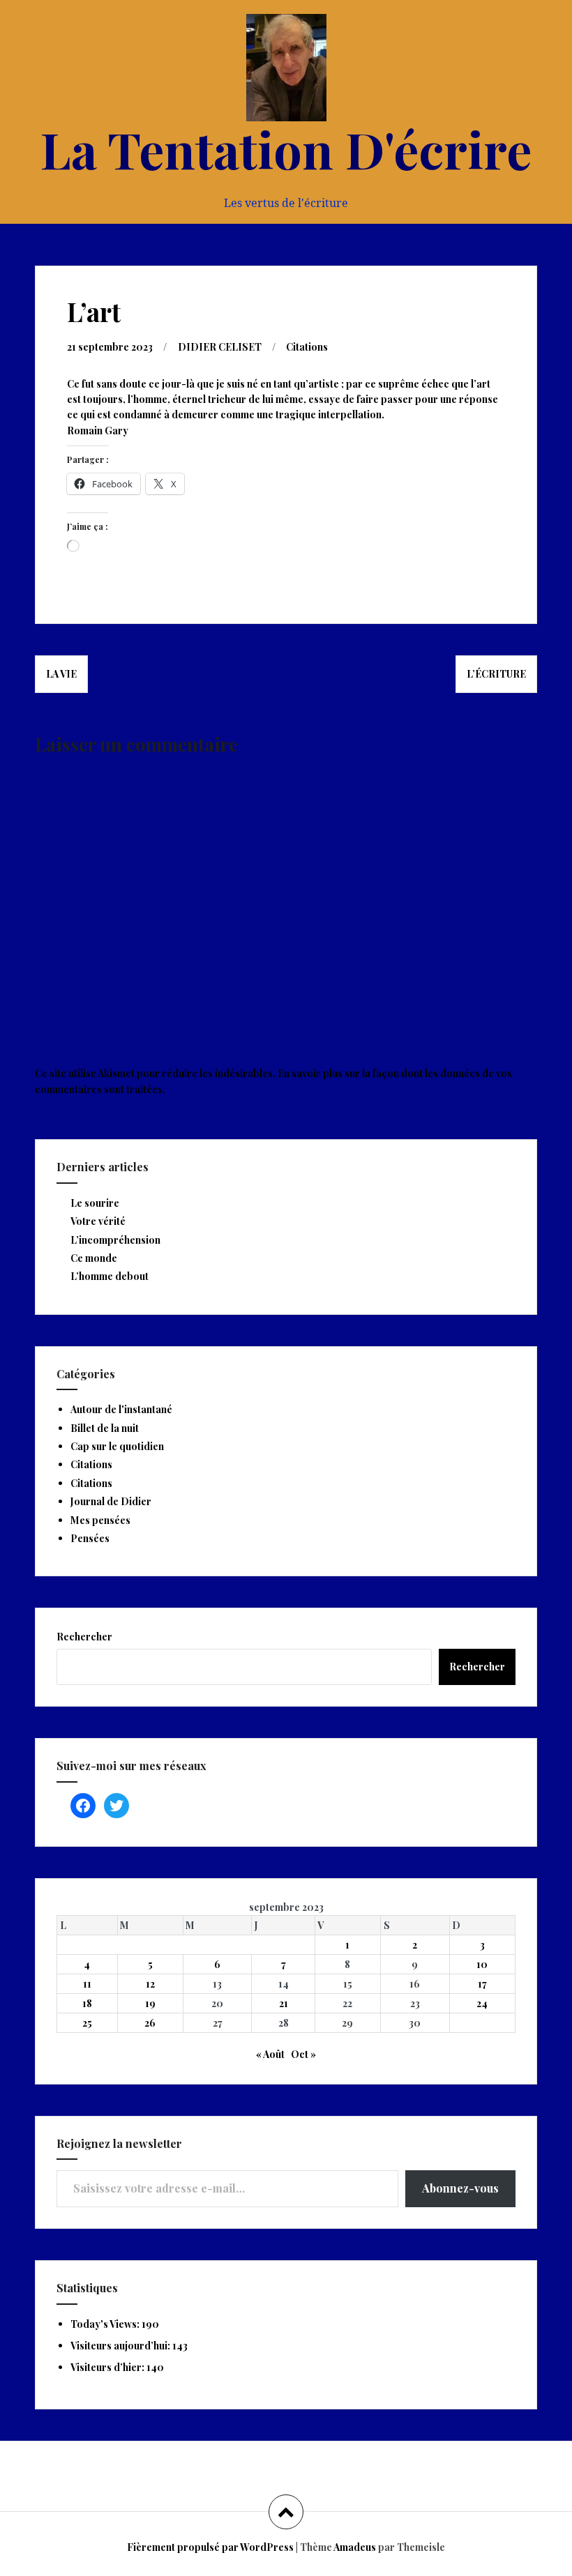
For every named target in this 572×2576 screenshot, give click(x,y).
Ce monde (94, 1258)
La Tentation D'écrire (286, 148)
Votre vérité (98, 1221)
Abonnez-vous (460, 2188)
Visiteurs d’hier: (108, 2367)
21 (284, 2003)
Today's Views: (106, 2324)
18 (87, 2003)
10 (482, 1964)
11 (87, 1984)
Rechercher (84, 1637)
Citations (307, 347)
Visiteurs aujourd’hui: (121, 2346)
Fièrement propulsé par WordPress (210, 2547)
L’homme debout (110, 1276)
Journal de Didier (111, 1501)
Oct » (303, 2054)
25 (87, 2023)
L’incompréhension (115, 1240)
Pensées (90, 1538)
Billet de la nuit (105, 1428)
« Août (270, 2054)
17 (482, 1984)
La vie (61, 674)
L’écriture (496, 674)
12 (150, 1984)
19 (150, 2003)
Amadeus (355, 2547)
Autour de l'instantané (121, 1409)
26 (150, 2023)
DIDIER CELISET (220, 347)
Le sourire (95, 1203)
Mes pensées (100, 1520)
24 (482, 2003)
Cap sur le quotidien (117, 1446)
